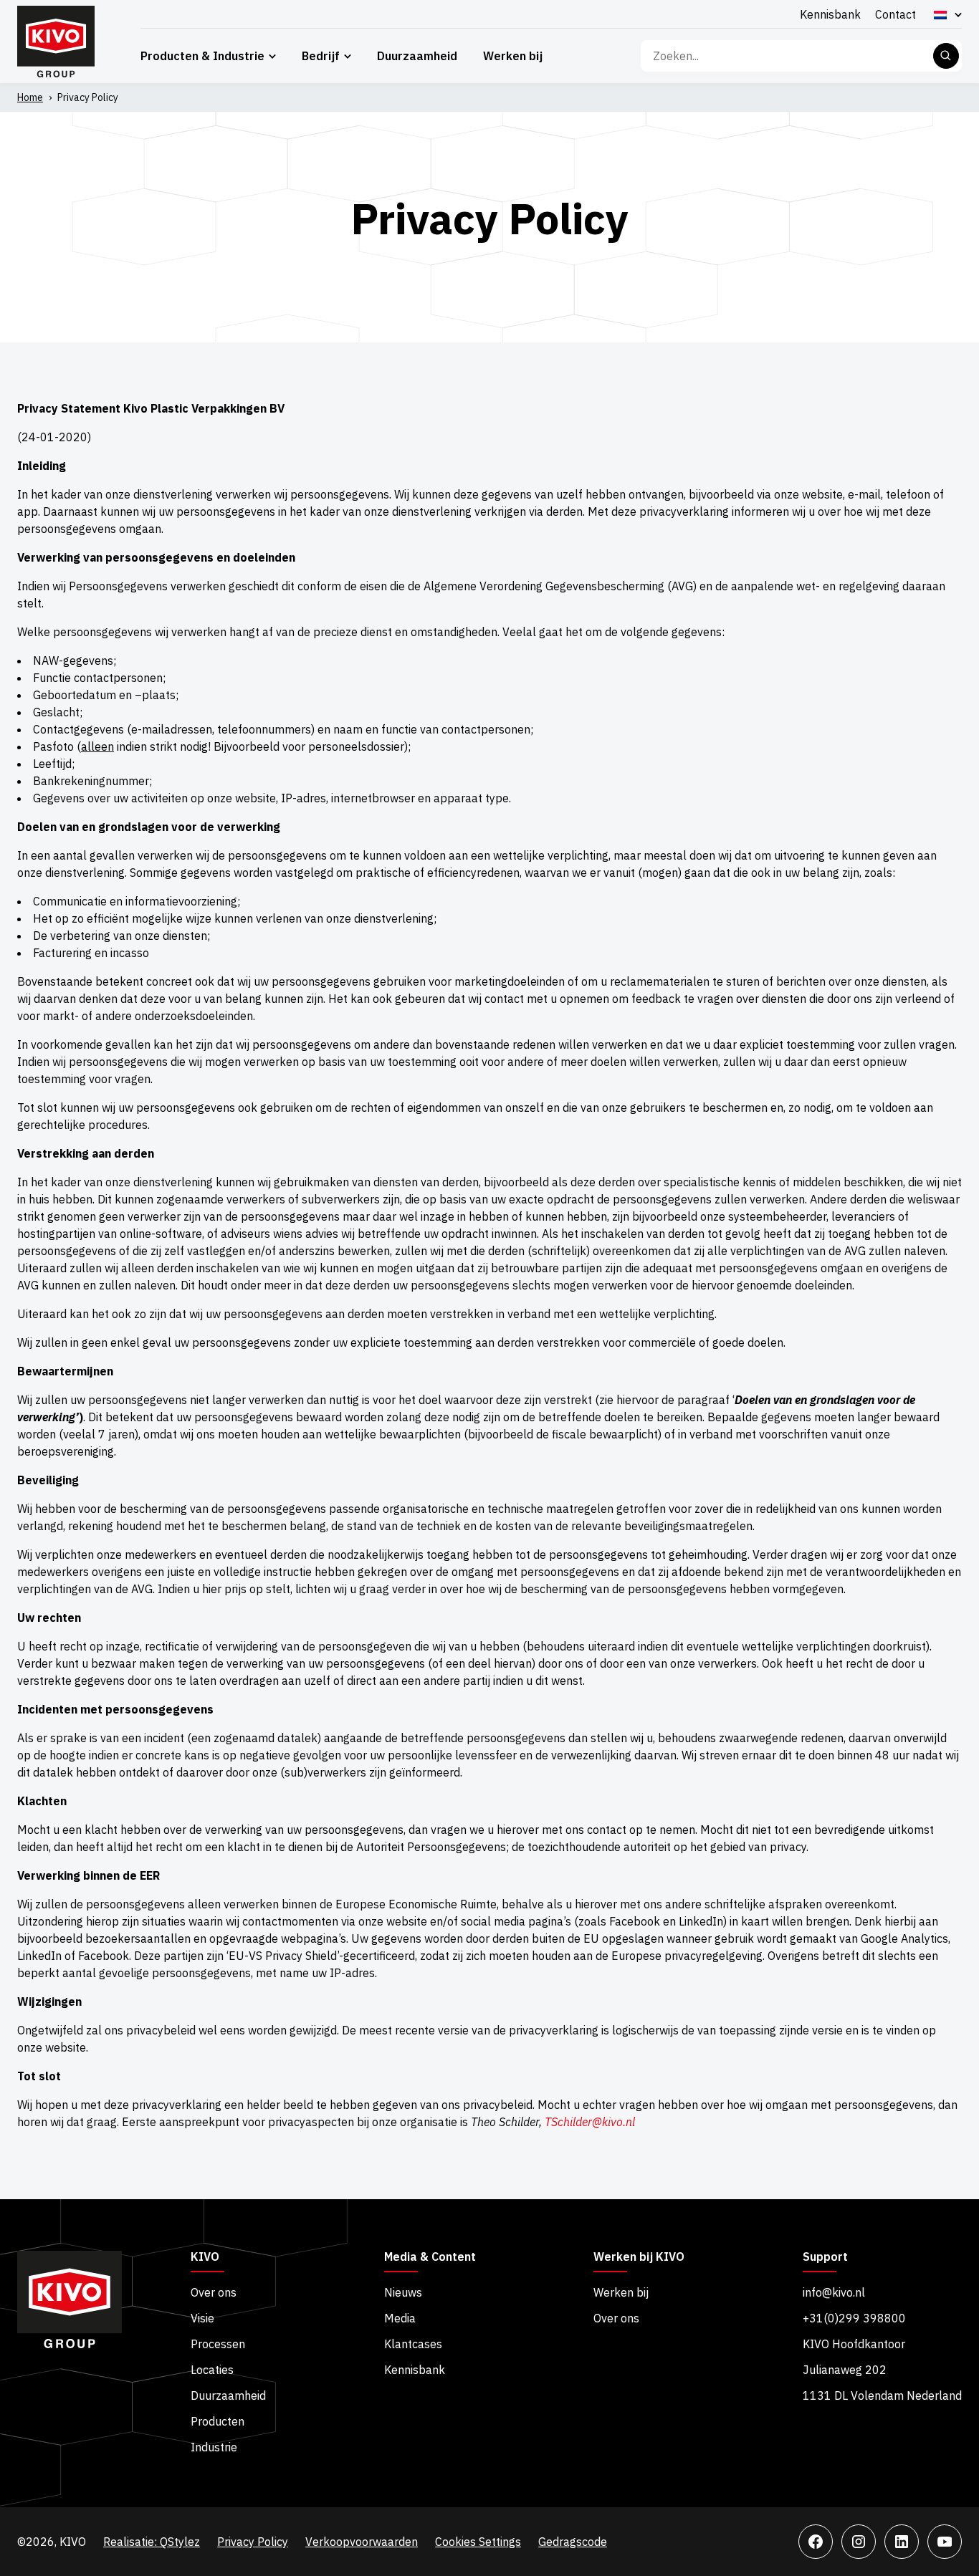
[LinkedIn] (902, 2542)
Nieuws (403, 2292)
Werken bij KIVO (639, 2257)
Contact (896, 14)
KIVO (205, 2257)
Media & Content (430, 2257)
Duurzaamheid (417, 56)
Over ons (214, 2292)
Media (400, 2318)
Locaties (212, 2370)
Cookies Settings (478, 2542)
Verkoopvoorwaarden (362, 2542)
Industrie (214, 2447)
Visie (202, 2318)
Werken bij (513, 56)
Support (825, 2257)
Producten (218, 2421)
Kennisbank (830, 14)
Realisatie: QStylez (152, 2542)
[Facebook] (816, 2542)
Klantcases (413, 2344)
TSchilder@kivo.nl (590, 2122)
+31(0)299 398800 (854, 2318)
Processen (218, 2344)
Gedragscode (573, 2542)
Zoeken (946, 56)
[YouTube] (945, 2542)
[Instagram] (859, 2542)
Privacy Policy (253, 2542)
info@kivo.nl (834, 2292)
